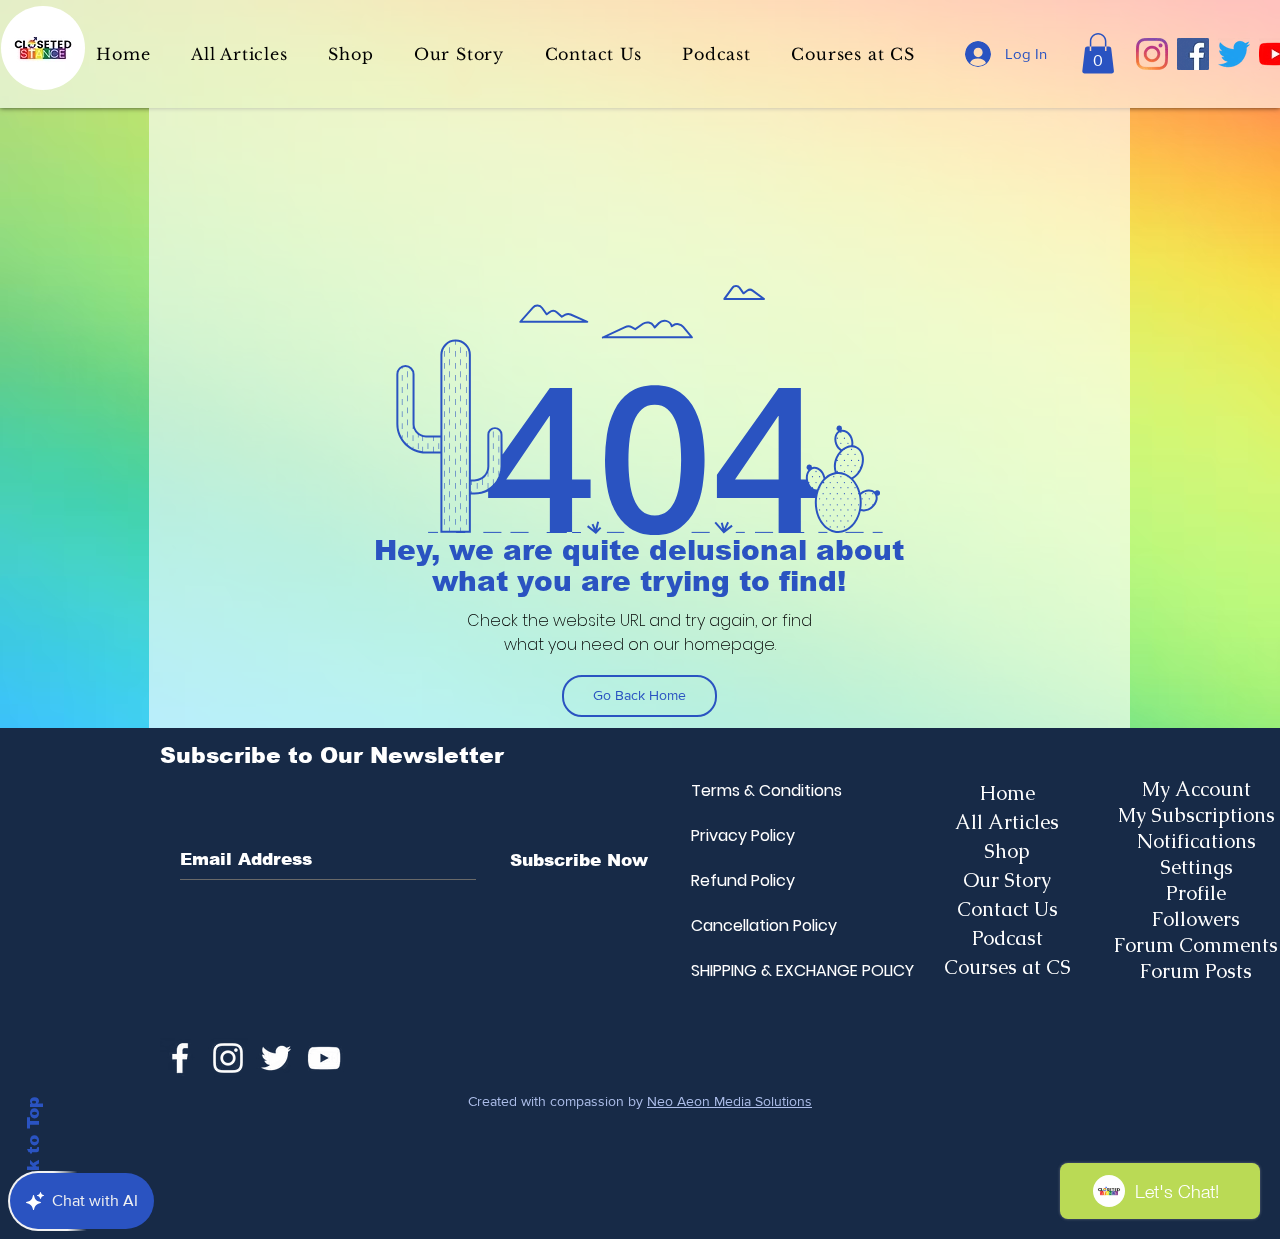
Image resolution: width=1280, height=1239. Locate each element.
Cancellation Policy (739, 925)
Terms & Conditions (739, 790)
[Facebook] (1193, 54)
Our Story (1007, 880)
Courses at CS (1007, 967)
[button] (1098, 53)
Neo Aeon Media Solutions (729, 1101)
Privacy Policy (739, 835)
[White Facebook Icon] (180, 1058)
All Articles (1007, 822)
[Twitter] (1234, 54)
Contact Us (1007, 909)
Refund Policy (739, 880)
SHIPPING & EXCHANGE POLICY (739, 970)
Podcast (1007, 938)
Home (1007, 793)
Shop (1007, 851)
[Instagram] (1152, 54)
